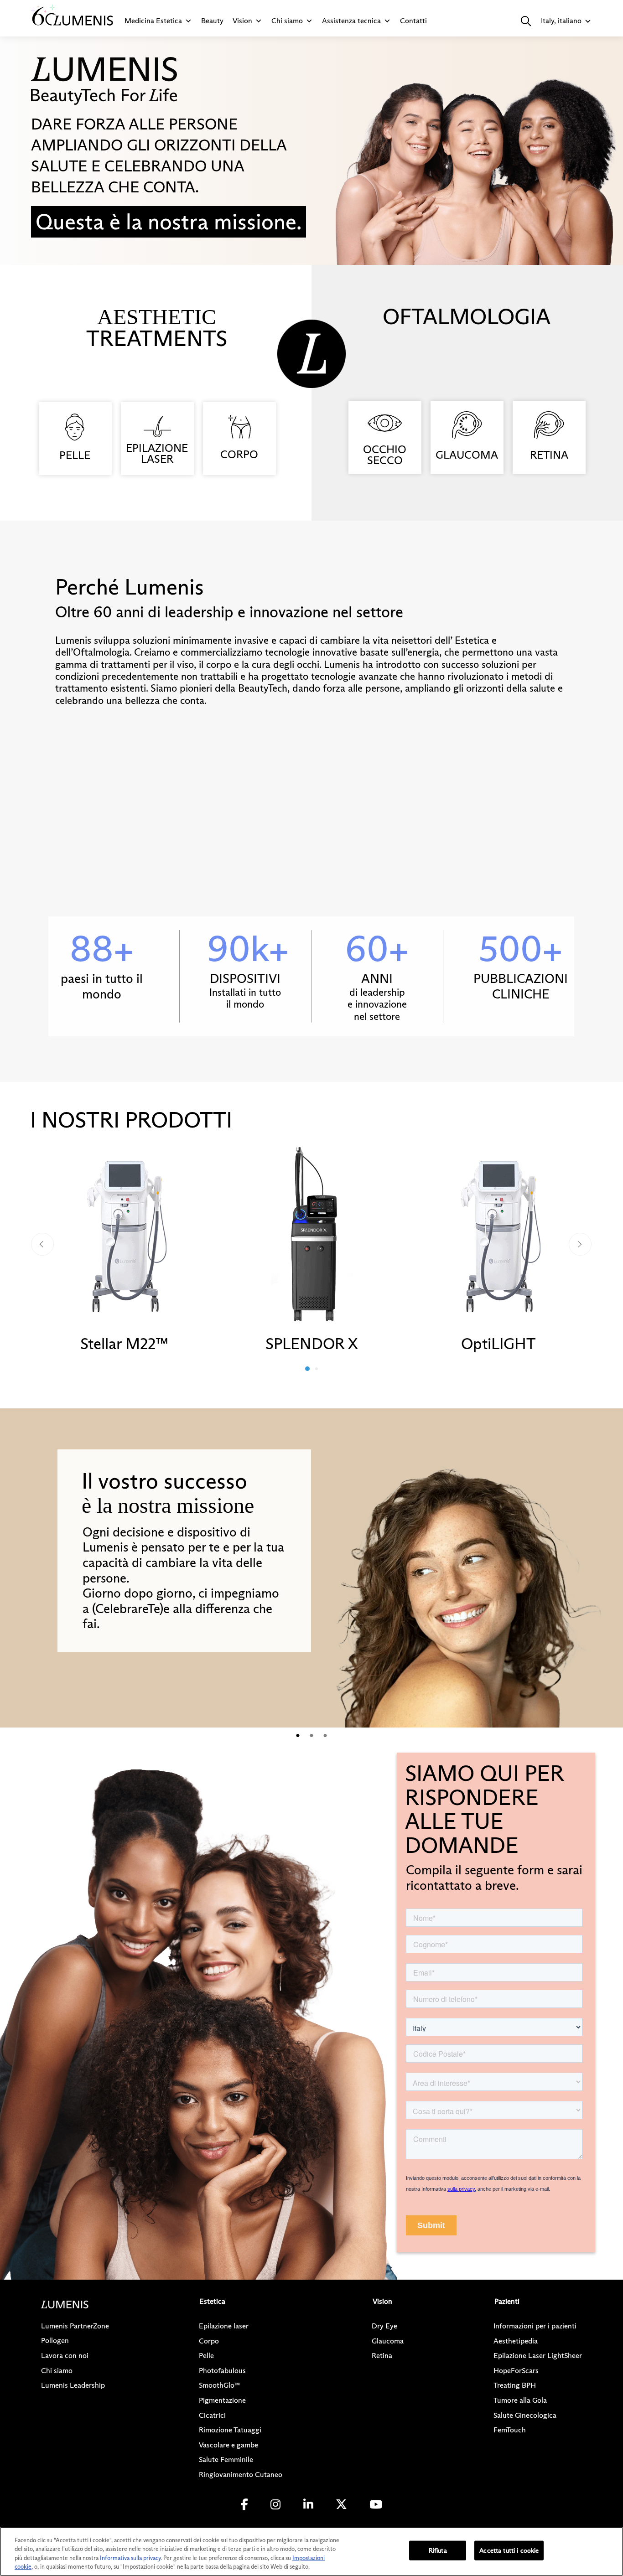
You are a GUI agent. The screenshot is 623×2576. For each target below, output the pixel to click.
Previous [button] (42, 1244)
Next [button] (580, 1244)
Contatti (413, 21)
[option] (125, 1249)
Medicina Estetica (153, 21)
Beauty (212, 21)
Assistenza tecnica (351, 21)
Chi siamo (287, 21)
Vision (242, 21)
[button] (526, 21)
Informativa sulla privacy (130, 2558)
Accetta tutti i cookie (509, 2550)
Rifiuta (438, 2550)
